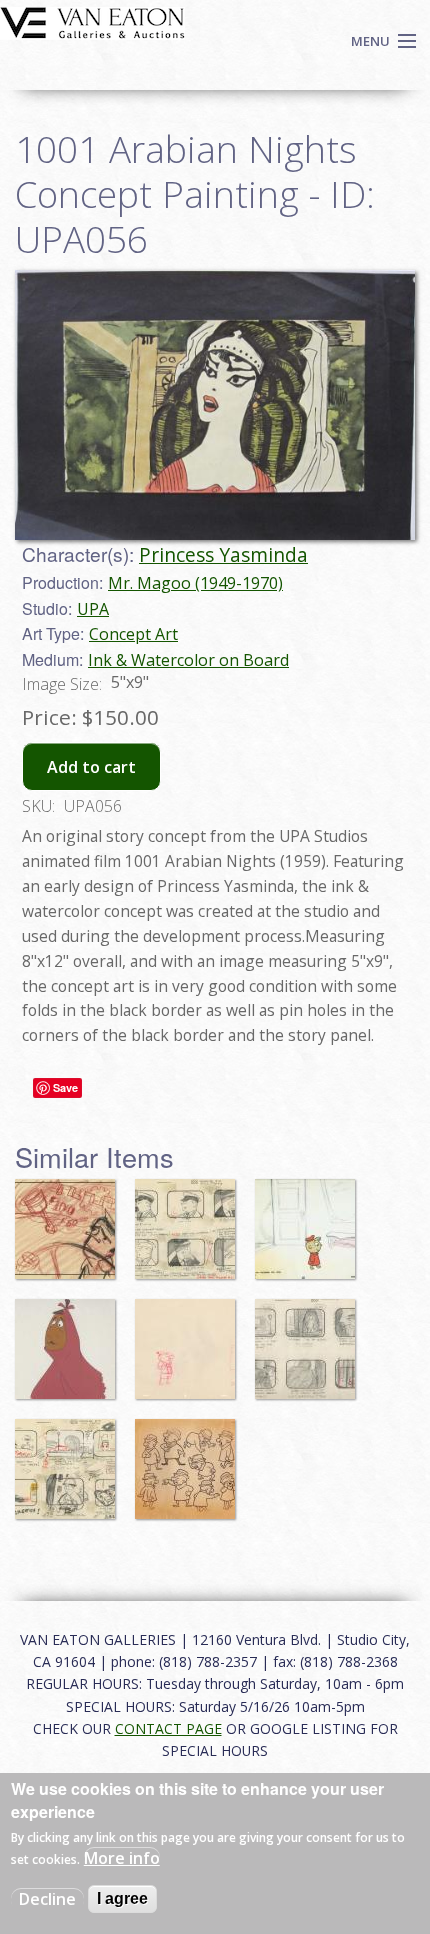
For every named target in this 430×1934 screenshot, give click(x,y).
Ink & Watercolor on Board (188, 660)
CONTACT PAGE (168, 1728)
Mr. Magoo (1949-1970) (195, 583)
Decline (47, 1899)
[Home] (92, 21)
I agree (122, 1898)
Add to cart (91, 767)
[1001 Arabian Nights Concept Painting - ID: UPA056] (215, 404)
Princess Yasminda (223, 554)
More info (122, 1858)
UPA (93, 609)
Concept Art (133, 634)
